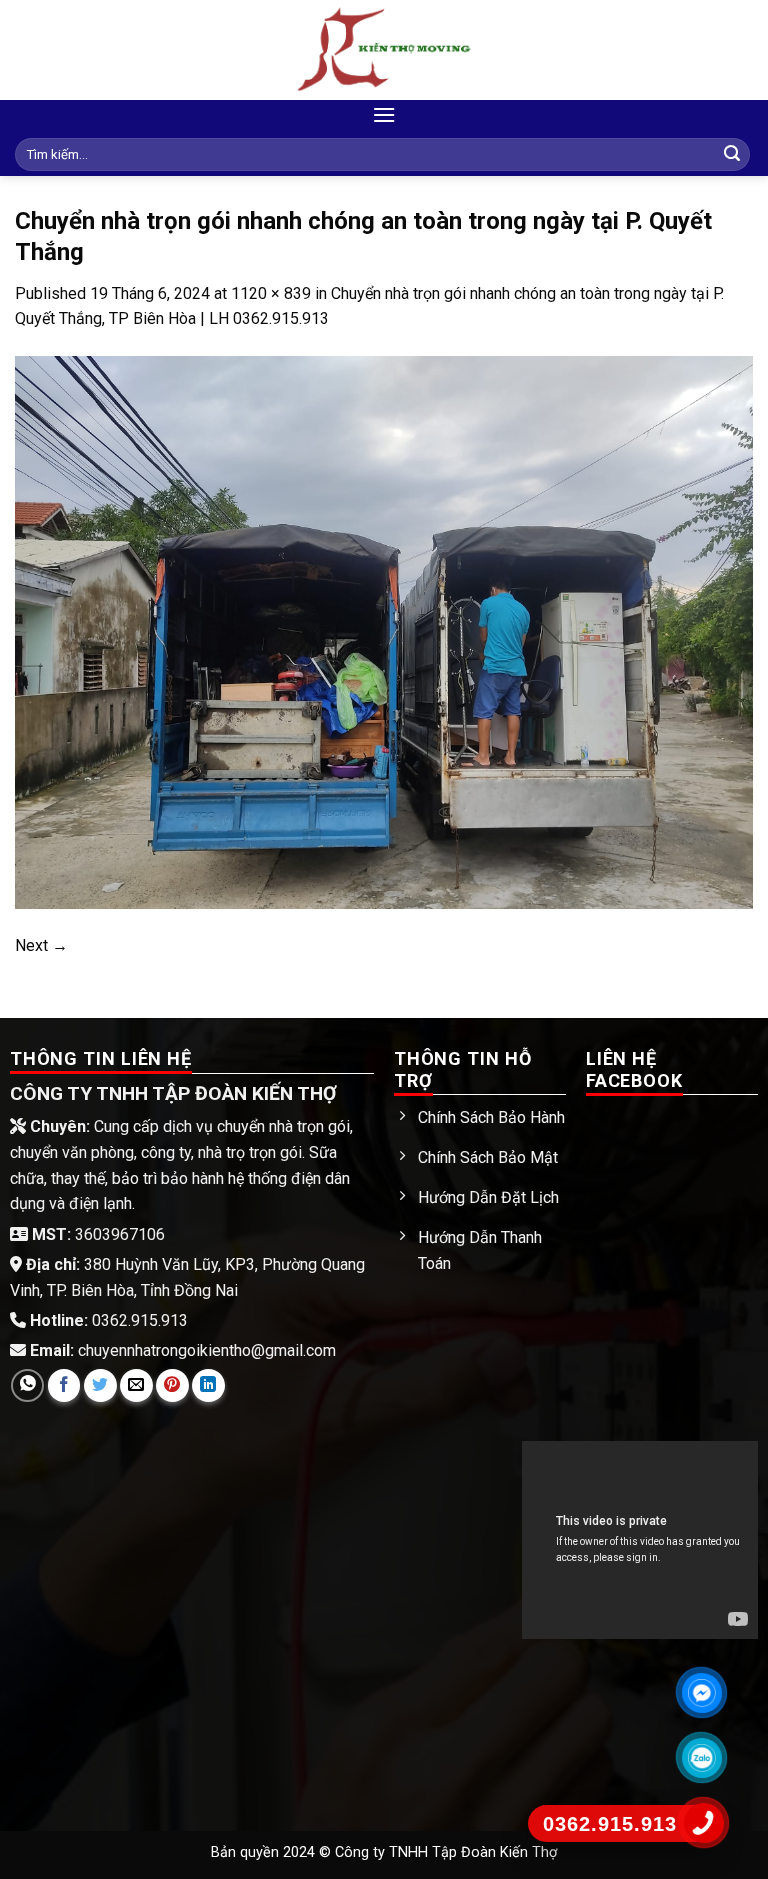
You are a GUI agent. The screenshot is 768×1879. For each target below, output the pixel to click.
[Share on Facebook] (64, 1385)
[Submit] (732, 155)
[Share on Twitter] (100, 1385)
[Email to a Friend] (136, 1385)
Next (41, 945)
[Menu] (384, 114)
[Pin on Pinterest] (172, 1385)
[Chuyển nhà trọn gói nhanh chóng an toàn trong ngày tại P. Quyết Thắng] (384, 630)
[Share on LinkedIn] (208, 1385)
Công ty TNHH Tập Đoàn (417, 1852)
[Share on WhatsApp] (27, 1385)
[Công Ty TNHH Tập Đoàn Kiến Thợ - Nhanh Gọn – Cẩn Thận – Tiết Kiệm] (384, 50)
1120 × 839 (271, 293)
